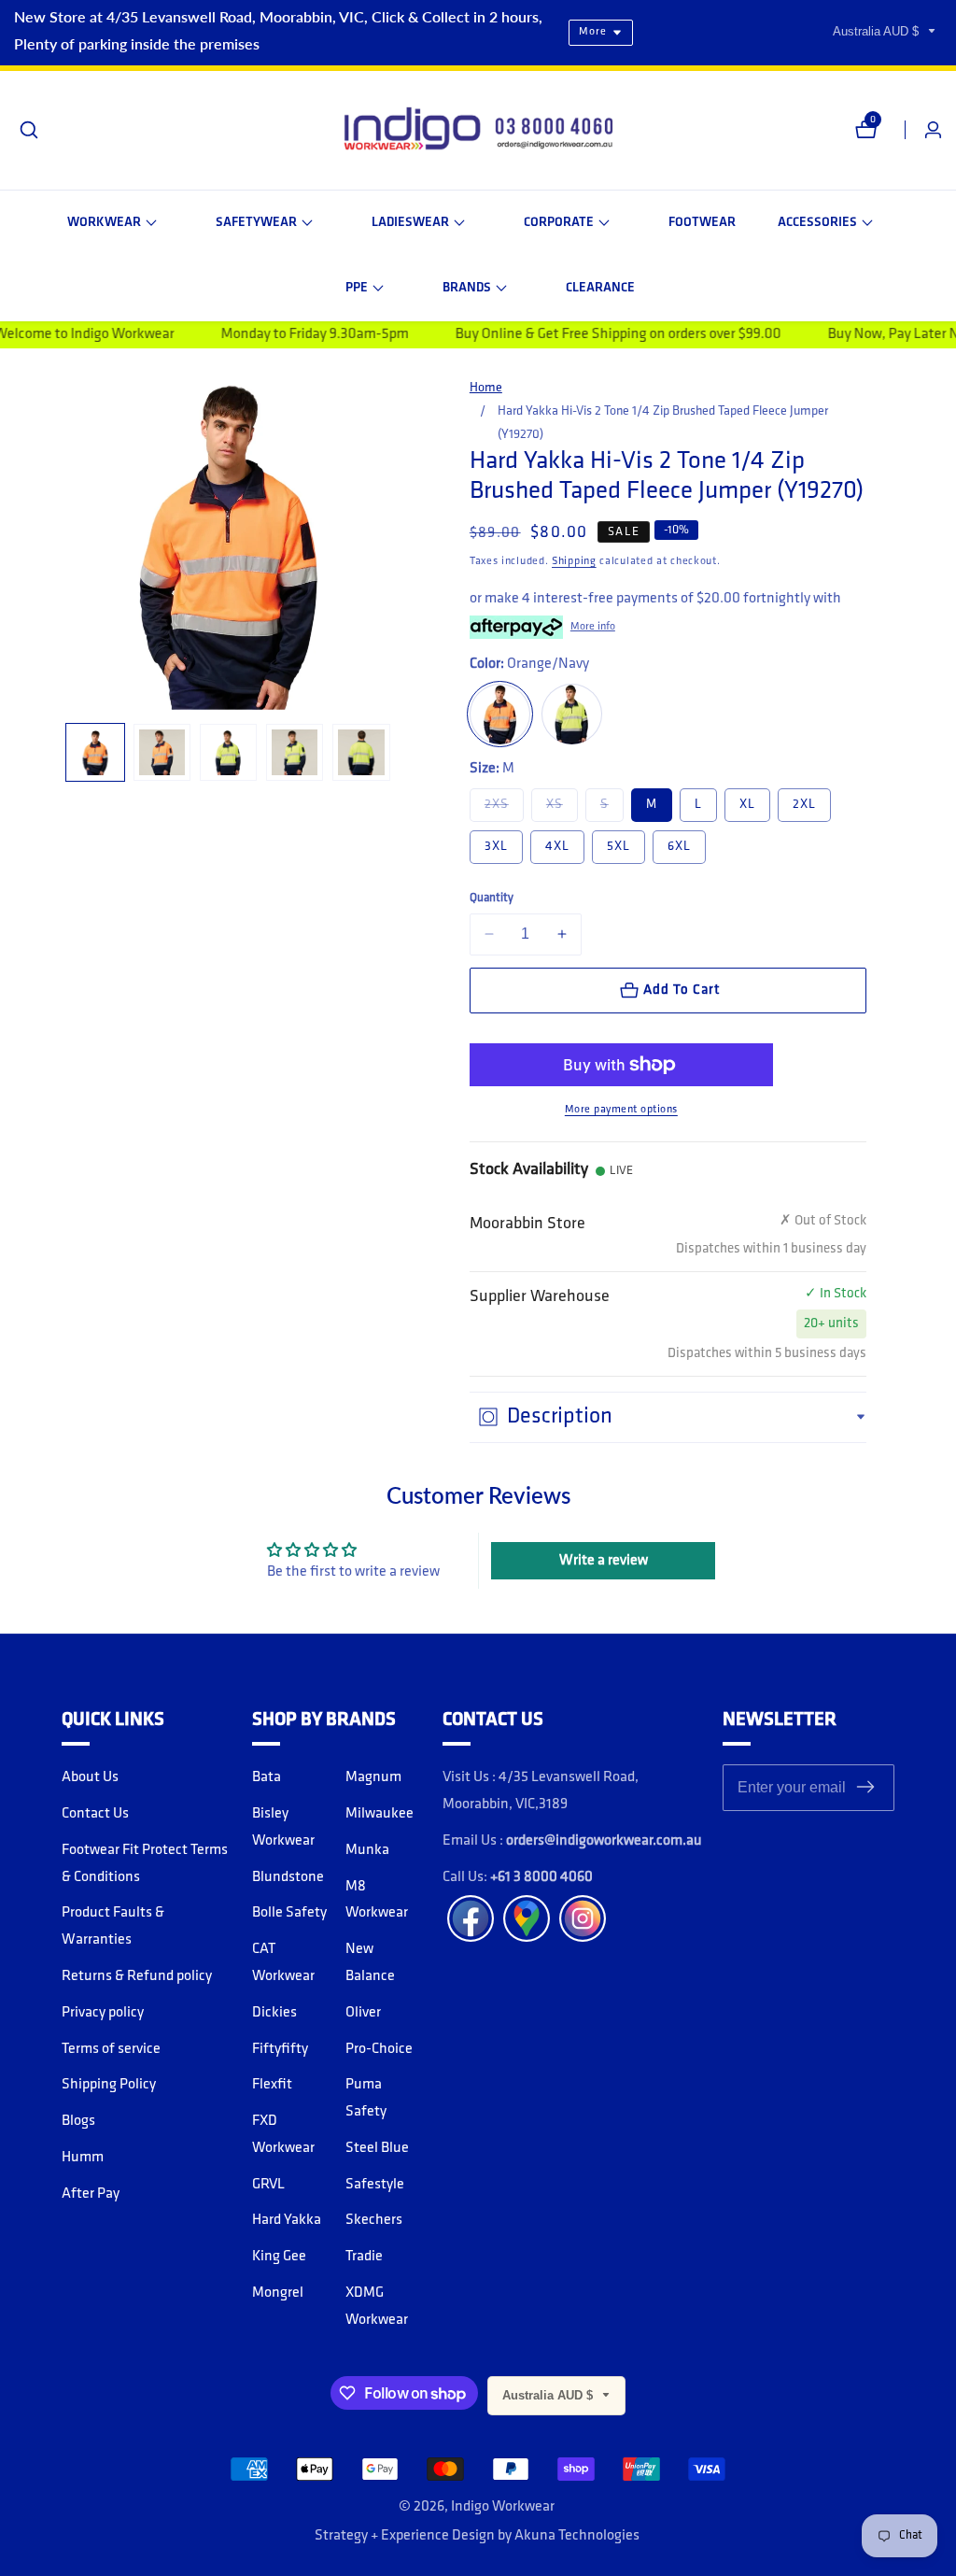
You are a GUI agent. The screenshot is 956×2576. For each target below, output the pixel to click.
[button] (112, 223)
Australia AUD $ (878, 31)
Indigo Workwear (503, 2507)
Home (486, 388)
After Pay (91, 2194)
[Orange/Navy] (500, 714)
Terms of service (111, 2049)
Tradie (364, 2257)
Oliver (363, 2013)
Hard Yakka (287, 2220)
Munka (367, 1850)
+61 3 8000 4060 (541, 1877)
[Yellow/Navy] (572, 714)
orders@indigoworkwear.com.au (604, 1841)
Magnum (373, 1777)
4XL (557, 847)
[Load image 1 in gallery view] (95, 752)
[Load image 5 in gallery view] (361, 752)
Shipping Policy (109, 2085)
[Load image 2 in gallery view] (162, 752)
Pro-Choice (379, 2049)
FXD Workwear (283, 2135)
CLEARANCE (600, 288)
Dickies (274, 2013)
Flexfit (272, 2085)
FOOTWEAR (702, 223)
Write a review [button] (604, 1561)
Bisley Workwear (283, 1827)
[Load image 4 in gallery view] (295, 752)
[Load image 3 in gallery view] (228, 752)
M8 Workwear (377, 1900)
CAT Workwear (283, 1963)
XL (747, 805)
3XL (496, 847)
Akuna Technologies (577, 2536)
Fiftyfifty (280, 2049)
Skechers (374, 2220)
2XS (504, 804)
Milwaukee (380, 1814)
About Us (90, 1777)
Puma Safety (366, 2098)
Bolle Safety (289, 1913)
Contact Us (95, 1814)
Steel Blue (377, 2148)
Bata (267, 1777)
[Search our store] (29, 130)
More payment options (621, 1110)
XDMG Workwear (377, 2307)
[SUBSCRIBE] (865, 1788)
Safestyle (375, 2185)
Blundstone (288, 1877)
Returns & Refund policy (137, 1976)
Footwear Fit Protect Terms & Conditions (145, 1864)
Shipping (574, 561)
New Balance (370, 1963)
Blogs (78, 2121)
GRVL (268, 2185)
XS (562, 804)
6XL (679, 847)
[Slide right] (388, 752)
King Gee (279, 2257)
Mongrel (278, 2293)
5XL (619, 847)
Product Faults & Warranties (113, 1926)
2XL (804, 805)
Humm (83, 2158)
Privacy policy (103, 2013)
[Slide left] (69, 752)
